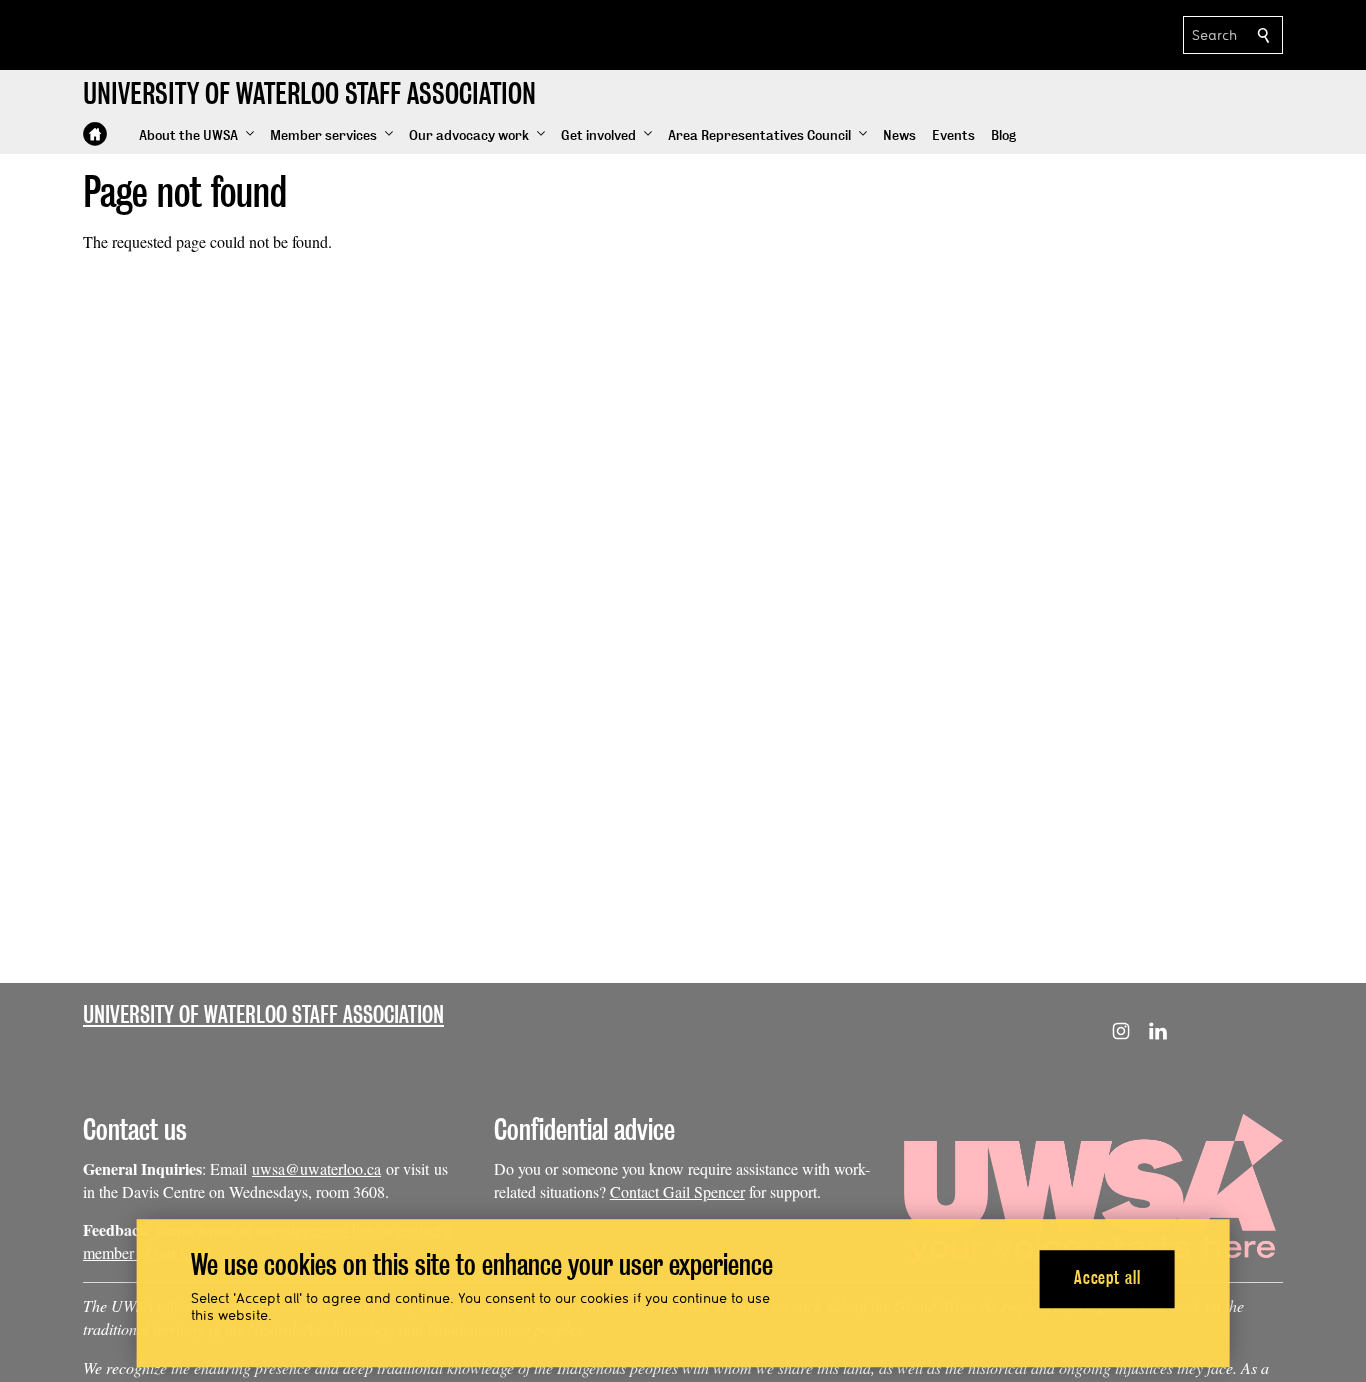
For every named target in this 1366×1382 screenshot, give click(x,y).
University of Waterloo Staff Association (263, 1014)
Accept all (1107, 1278)
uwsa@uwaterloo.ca (316, 1168)
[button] (196, 136)
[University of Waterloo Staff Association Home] (95, 134)
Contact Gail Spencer (677, 1191)
